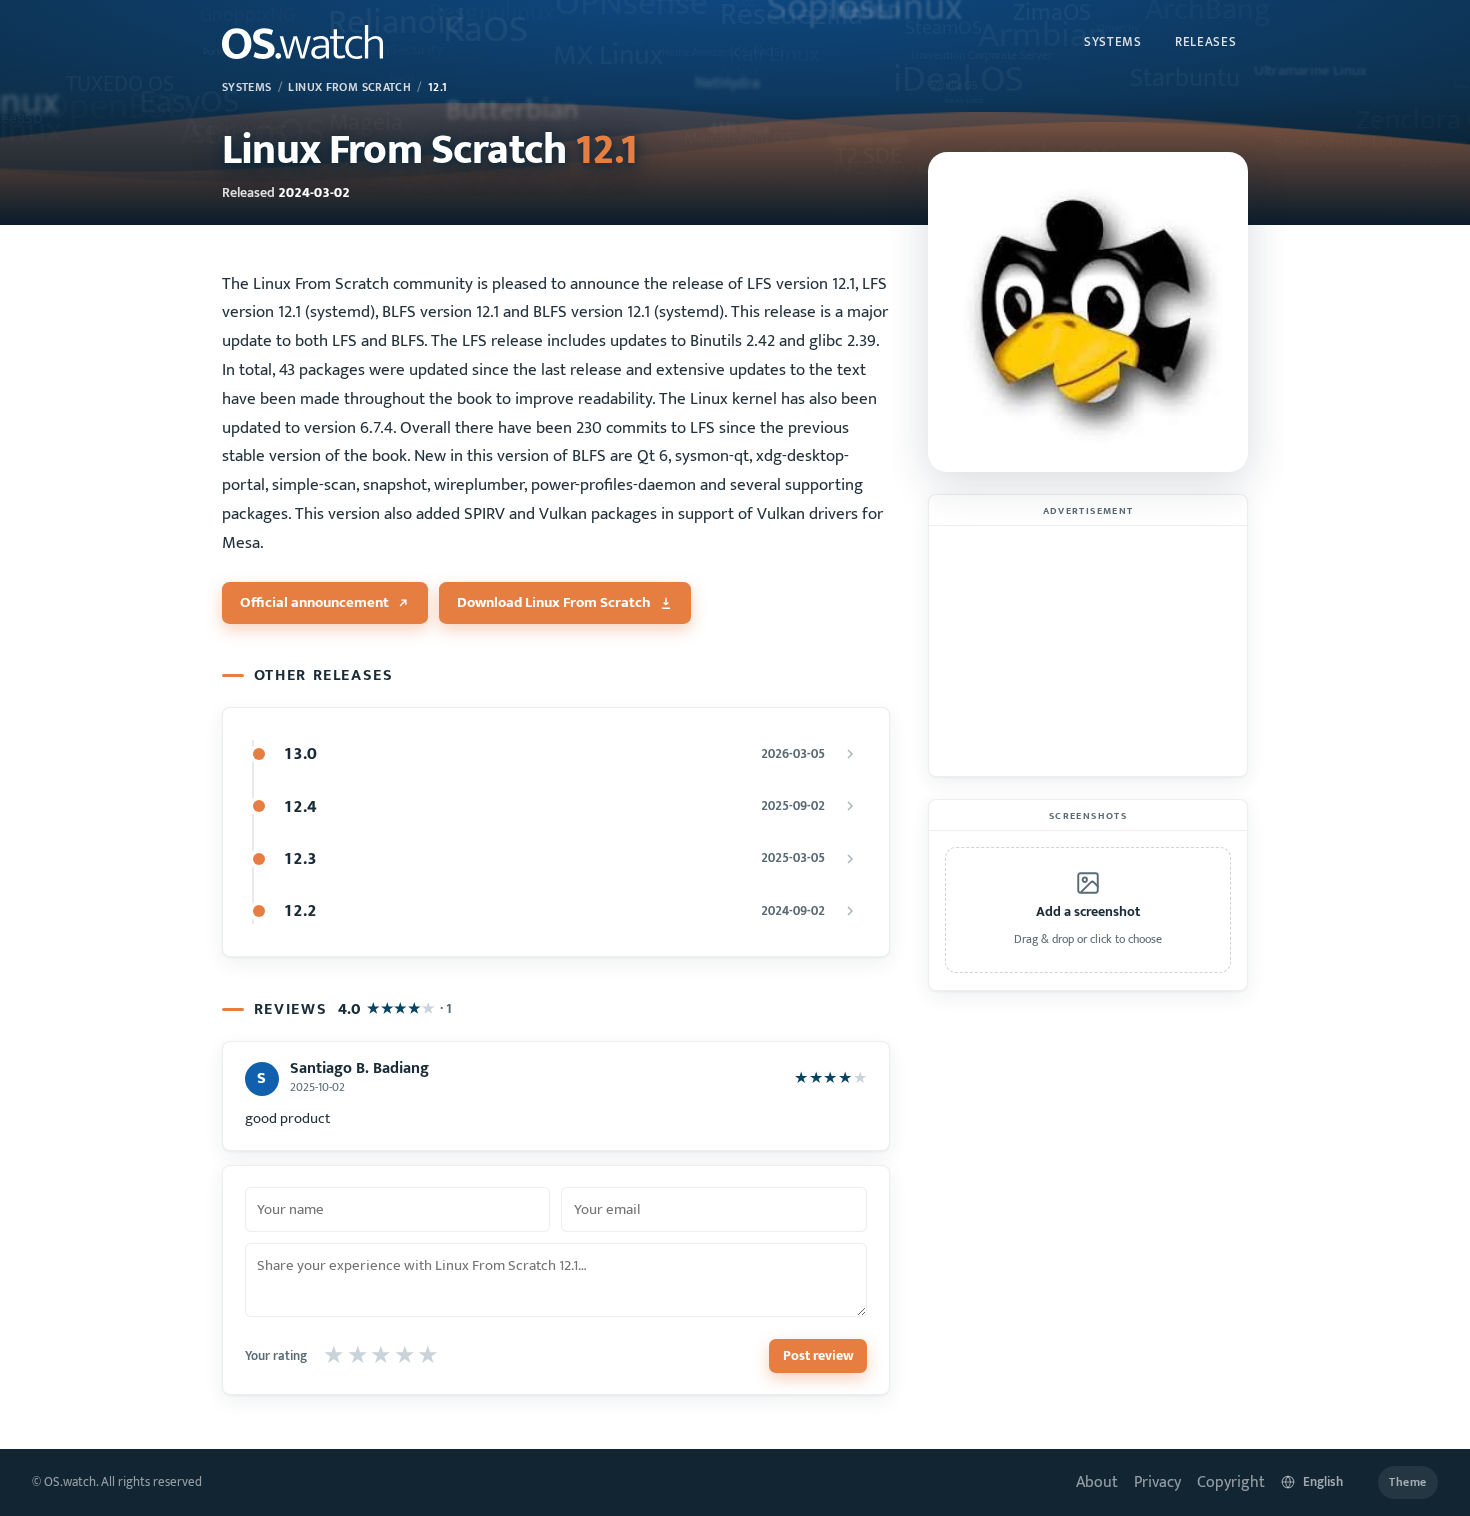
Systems (1113, 42)
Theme (1408, 1482)
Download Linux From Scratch (554, 602)
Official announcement (314, 602)
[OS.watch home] (302, 42)
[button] (1088, 910)
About (1097, 1482)
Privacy (1157, 1482)
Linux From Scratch (349, 87)
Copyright (1231, 1482)
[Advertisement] (1088, 651)
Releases (1205, 42)
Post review (818, 1355)
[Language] (1321, 1482)
